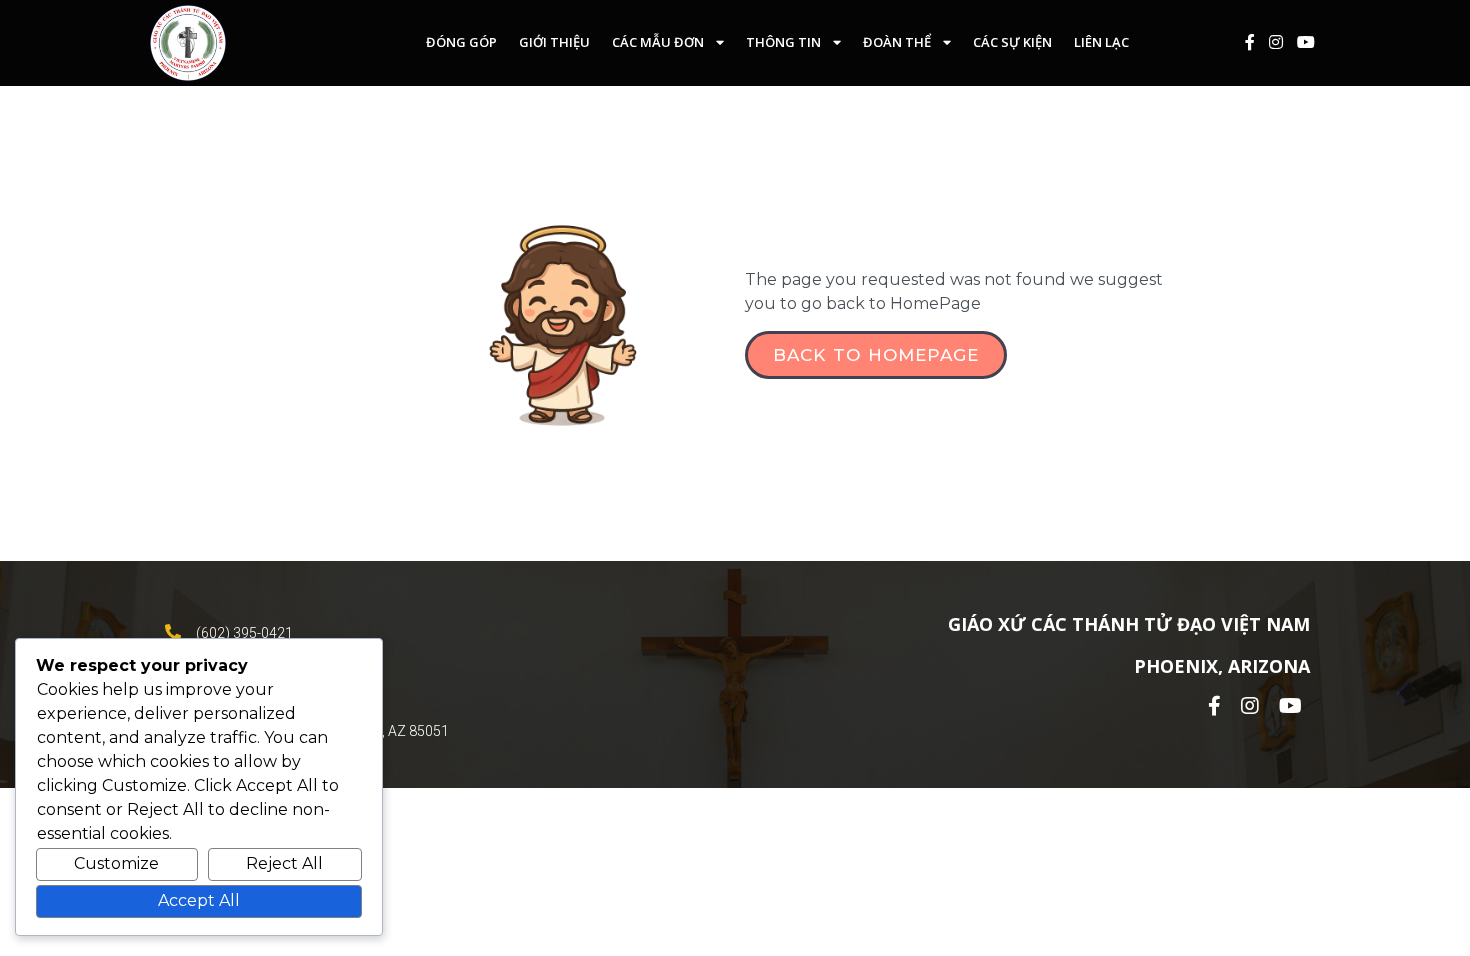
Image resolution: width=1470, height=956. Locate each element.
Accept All (199, 900)
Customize (116, 863)
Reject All (284, 863)
